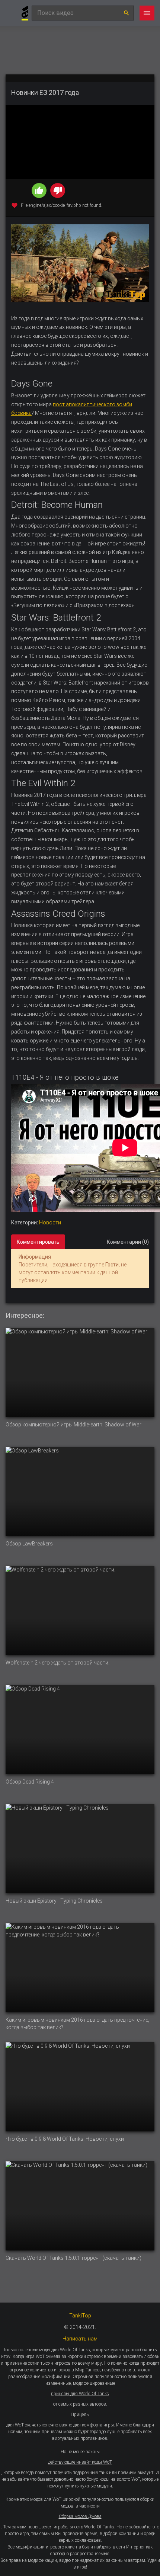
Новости (50, 1223)
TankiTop (80, 2316)
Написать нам (80, 2339)
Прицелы (80, 2415)
